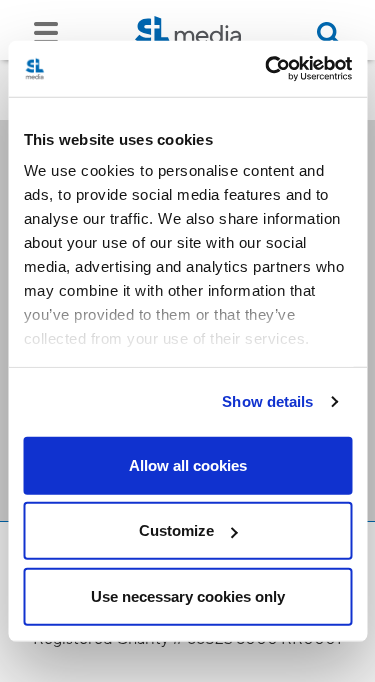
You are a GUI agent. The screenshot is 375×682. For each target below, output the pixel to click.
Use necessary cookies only (188, 595)
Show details (267, 401)
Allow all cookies (188, 464)
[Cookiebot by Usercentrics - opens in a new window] (267, 69)
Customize (176, 530)
